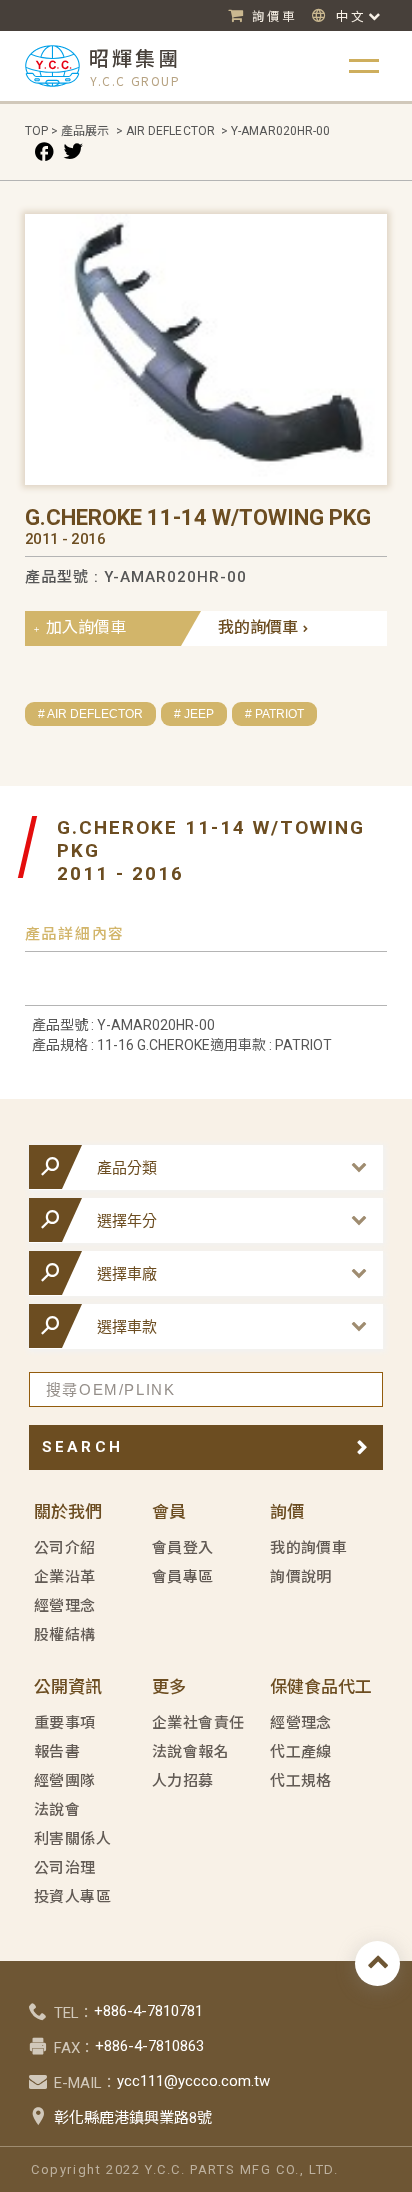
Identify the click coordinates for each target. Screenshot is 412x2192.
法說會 (57, 1810)
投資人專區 (72, 1897)
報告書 (57, 1752)
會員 (169, 1512)
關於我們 (68, 1512)
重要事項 (65, 1723)
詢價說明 (301, 1577)
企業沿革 (65, 1577)
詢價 (287, 1512)
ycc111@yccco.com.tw (193, 2081)
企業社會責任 (198, 1723)
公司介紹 (65, 1548)
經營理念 (65, 1606)
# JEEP (194, 714)
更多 (169, 1687)
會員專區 (183, 1577)
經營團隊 (65, 1781)
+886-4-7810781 (148, 2011)
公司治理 (65, 1868)
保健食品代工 (321, 1687)
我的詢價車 (258, 627)
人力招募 (183, 1781)
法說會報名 (190, 1752)
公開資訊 (68, 1687)
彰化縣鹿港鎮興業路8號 (133, 2118)
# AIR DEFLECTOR (90, 714)
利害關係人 (72, 1839)
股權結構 (65, 1635)
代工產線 (301, 1752)
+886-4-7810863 (149, 2046)
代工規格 (301, 1781)
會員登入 (183, 1548)
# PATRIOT (274, 714)
